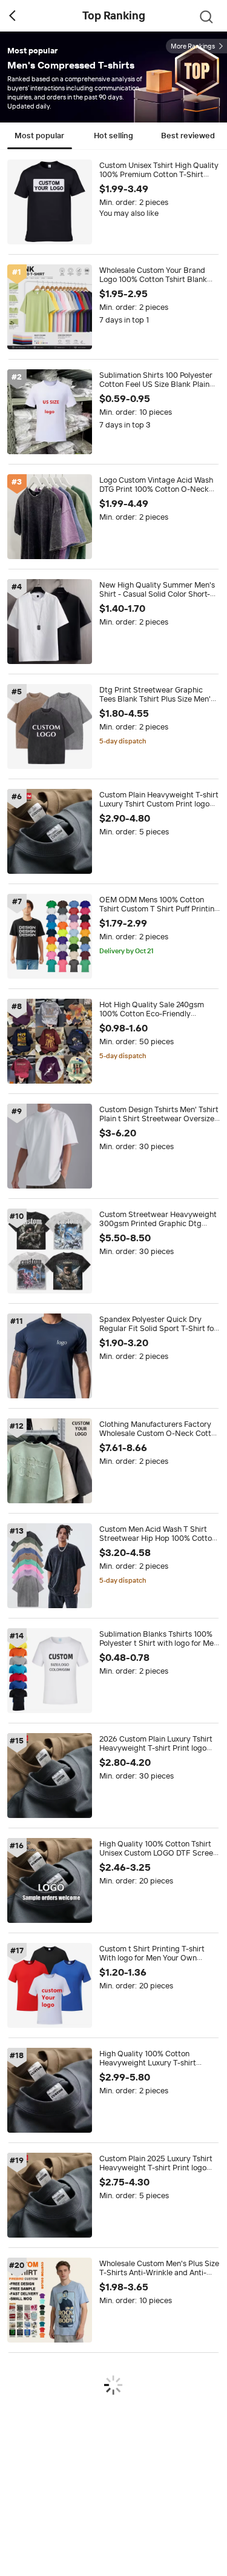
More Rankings (193, 46)
